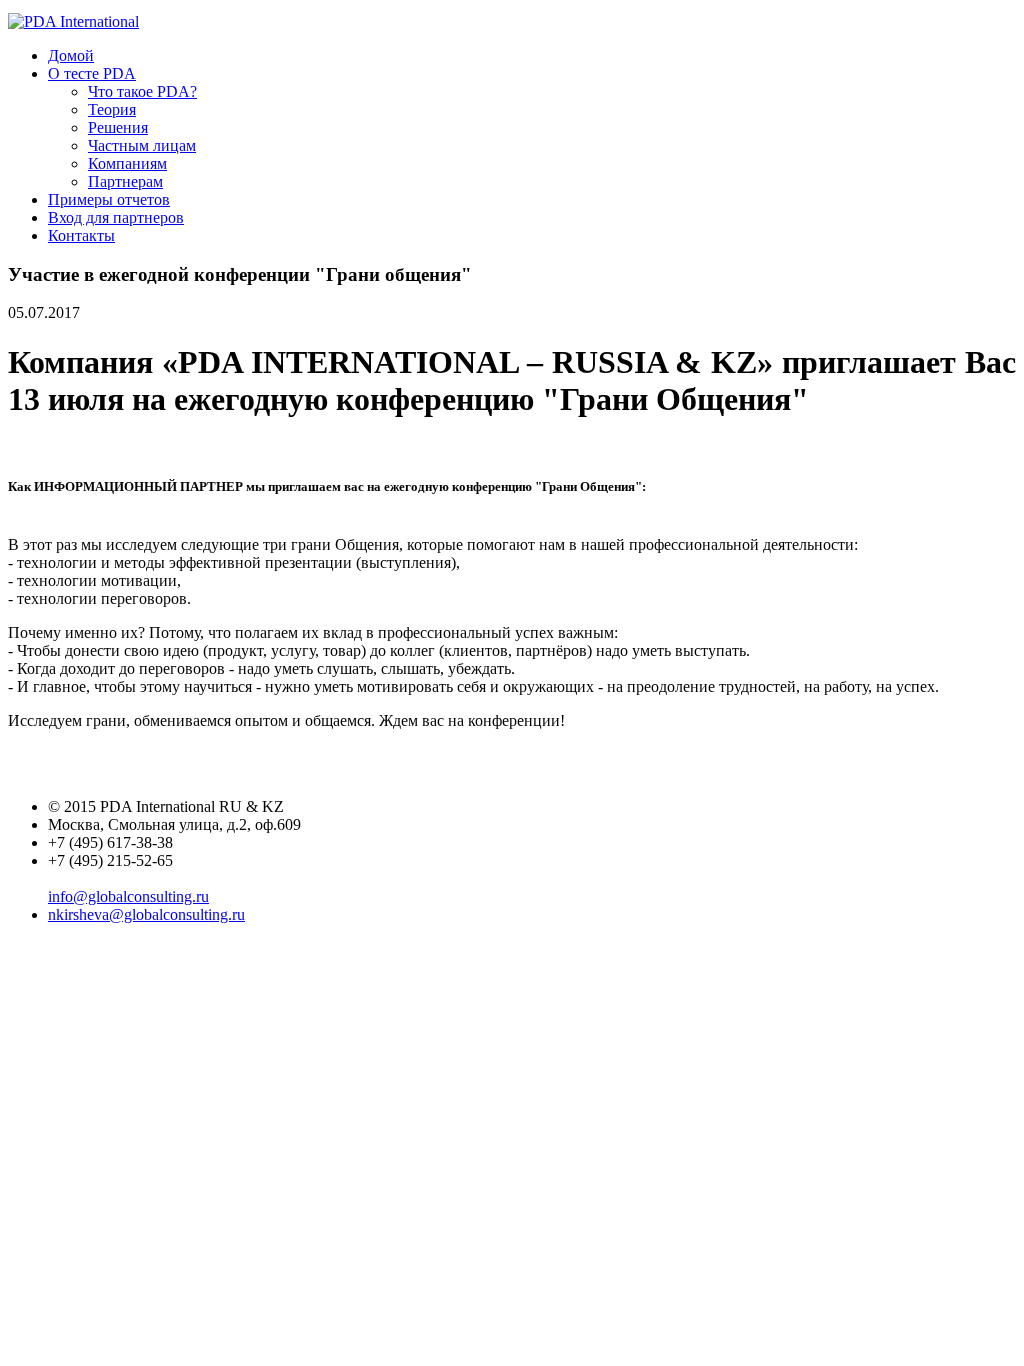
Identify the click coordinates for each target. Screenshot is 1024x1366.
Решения (118, 127)
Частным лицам (142, 145)
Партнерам (125, 181)
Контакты (81, 235)
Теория (112, 109)
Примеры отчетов (109, 199)
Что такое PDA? (142, 91)
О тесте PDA (92, 73)
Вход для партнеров (116, 217)
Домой (71, 55)
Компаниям (127, 163)
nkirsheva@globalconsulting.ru (146, 914)
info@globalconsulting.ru (128, 896)
